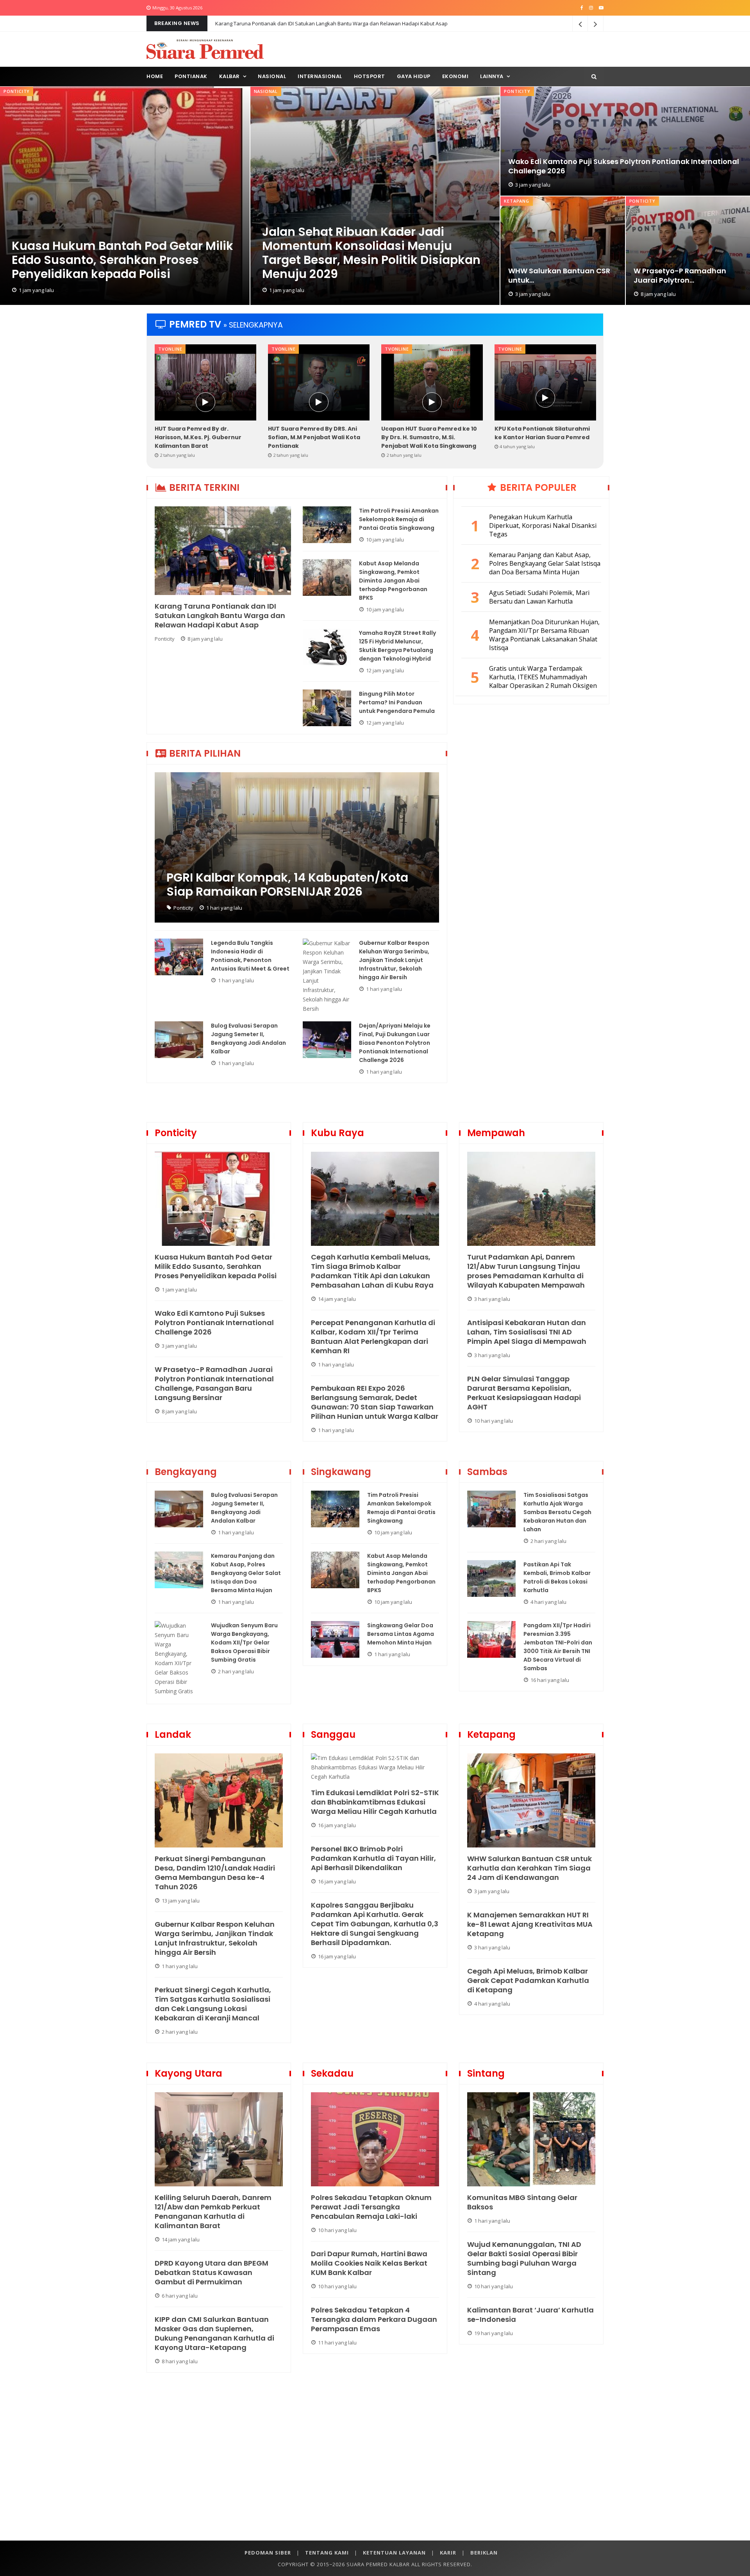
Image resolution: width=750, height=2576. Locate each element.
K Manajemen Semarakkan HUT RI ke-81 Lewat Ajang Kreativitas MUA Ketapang (530, 1924)
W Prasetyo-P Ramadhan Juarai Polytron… (680, 276)
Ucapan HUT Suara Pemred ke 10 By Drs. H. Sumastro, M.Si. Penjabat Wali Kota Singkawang (429, 437)
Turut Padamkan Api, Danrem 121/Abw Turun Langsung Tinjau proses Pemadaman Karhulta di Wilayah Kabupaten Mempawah (526, 1271)
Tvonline (170, 349)
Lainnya (492, 76)
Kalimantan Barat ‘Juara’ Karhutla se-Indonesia (530, 2315)
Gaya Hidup (414, 76)
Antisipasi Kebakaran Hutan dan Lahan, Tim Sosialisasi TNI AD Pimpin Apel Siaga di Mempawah (527, 1332)
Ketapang (516, 201)
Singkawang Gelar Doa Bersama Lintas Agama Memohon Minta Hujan (401, 1634)
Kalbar (229, 76)
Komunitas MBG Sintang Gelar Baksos (522, 2202)
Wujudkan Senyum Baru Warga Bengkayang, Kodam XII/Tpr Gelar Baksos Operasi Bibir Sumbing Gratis (244, 1643)
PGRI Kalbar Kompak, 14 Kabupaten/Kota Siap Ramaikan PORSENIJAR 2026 (287, 885)
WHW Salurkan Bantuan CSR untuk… (559, 276)
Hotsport (370, 76)
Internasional (320, 76)
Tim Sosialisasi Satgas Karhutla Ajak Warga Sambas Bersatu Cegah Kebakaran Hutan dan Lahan (557, 1512)
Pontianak (191, 76)
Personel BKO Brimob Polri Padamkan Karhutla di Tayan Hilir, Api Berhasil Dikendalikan (373, 1858)
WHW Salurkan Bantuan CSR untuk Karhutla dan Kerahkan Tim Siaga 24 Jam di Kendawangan (529, 1868)
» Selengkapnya (253, 325)
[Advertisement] (375, 2466)
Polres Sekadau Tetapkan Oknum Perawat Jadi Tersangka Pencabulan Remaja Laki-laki (371, 2207)
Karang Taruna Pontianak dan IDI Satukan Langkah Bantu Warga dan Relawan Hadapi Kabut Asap (220, 616)
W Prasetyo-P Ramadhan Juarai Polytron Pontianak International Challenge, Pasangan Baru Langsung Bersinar (214, 1384)
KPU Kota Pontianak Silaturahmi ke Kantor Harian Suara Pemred (542, 433)
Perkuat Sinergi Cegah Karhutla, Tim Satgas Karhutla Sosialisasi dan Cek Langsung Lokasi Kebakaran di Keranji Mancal (213, 2004)
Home (155, 76)
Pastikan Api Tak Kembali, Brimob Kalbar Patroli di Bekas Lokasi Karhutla (557, 1577)
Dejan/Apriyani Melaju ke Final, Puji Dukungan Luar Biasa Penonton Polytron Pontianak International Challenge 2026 (395, 1043)
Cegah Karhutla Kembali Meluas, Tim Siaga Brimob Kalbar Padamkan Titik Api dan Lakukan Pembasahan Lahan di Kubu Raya (372, 1271)
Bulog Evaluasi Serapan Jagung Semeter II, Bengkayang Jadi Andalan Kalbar (248, 1039)
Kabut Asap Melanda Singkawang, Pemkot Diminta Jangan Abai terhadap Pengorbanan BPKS (393, 581)
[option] (205, 402)
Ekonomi (455, 76)
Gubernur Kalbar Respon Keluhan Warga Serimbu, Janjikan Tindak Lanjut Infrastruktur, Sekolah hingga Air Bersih (394, 960)
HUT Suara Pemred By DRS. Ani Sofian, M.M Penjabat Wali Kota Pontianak (314, 437)
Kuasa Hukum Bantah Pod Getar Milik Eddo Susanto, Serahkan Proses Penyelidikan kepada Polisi (122, 260)
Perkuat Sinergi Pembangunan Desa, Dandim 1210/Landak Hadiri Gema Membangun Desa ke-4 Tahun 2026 (215, 1873)
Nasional (272, 76)
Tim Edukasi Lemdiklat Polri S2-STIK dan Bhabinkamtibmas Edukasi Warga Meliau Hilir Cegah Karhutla (375, 1802)
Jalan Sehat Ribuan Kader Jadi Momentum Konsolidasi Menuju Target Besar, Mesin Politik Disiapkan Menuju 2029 (371, 253)
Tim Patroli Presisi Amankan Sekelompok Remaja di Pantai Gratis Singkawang (307, 23)
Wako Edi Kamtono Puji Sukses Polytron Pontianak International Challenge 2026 (624, 166)
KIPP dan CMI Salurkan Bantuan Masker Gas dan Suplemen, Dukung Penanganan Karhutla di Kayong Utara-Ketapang (214, 2334)
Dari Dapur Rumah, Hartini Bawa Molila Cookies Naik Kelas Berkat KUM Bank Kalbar (369, 2263)
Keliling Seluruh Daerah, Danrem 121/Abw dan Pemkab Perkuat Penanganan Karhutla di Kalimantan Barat (213, 2212)
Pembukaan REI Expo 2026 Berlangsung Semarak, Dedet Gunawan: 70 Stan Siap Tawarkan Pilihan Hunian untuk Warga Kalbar (375, 1402)
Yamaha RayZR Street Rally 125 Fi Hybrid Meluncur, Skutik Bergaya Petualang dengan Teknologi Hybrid (397, 646)
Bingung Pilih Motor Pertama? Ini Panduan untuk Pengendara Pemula (397, 702)
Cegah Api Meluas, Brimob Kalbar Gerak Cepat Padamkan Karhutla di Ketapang (528, 1981)
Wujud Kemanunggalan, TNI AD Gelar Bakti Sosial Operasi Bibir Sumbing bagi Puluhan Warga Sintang (524, 2259)
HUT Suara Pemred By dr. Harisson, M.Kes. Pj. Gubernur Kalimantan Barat (198, 437)
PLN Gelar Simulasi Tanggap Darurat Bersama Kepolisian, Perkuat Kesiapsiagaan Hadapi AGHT (524, 1393)
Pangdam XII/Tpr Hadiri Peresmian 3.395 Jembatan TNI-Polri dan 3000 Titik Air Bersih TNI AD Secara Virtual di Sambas (558, 1647)
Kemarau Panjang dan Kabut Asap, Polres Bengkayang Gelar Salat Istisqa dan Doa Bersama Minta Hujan (246, 1573)
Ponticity (17, 91)
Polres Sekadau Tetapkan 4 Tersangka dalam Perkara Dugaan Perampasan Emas (374, 2319)
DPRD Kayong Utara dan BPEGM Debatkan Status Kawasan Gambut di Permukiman (212, 2273)
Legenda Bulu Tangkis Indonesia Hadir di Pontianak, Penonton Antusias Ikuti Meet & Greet (250, 956)
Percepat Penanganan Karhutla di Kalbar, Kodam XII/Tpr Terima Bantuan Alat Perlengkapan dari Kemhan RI (373, 1337)
